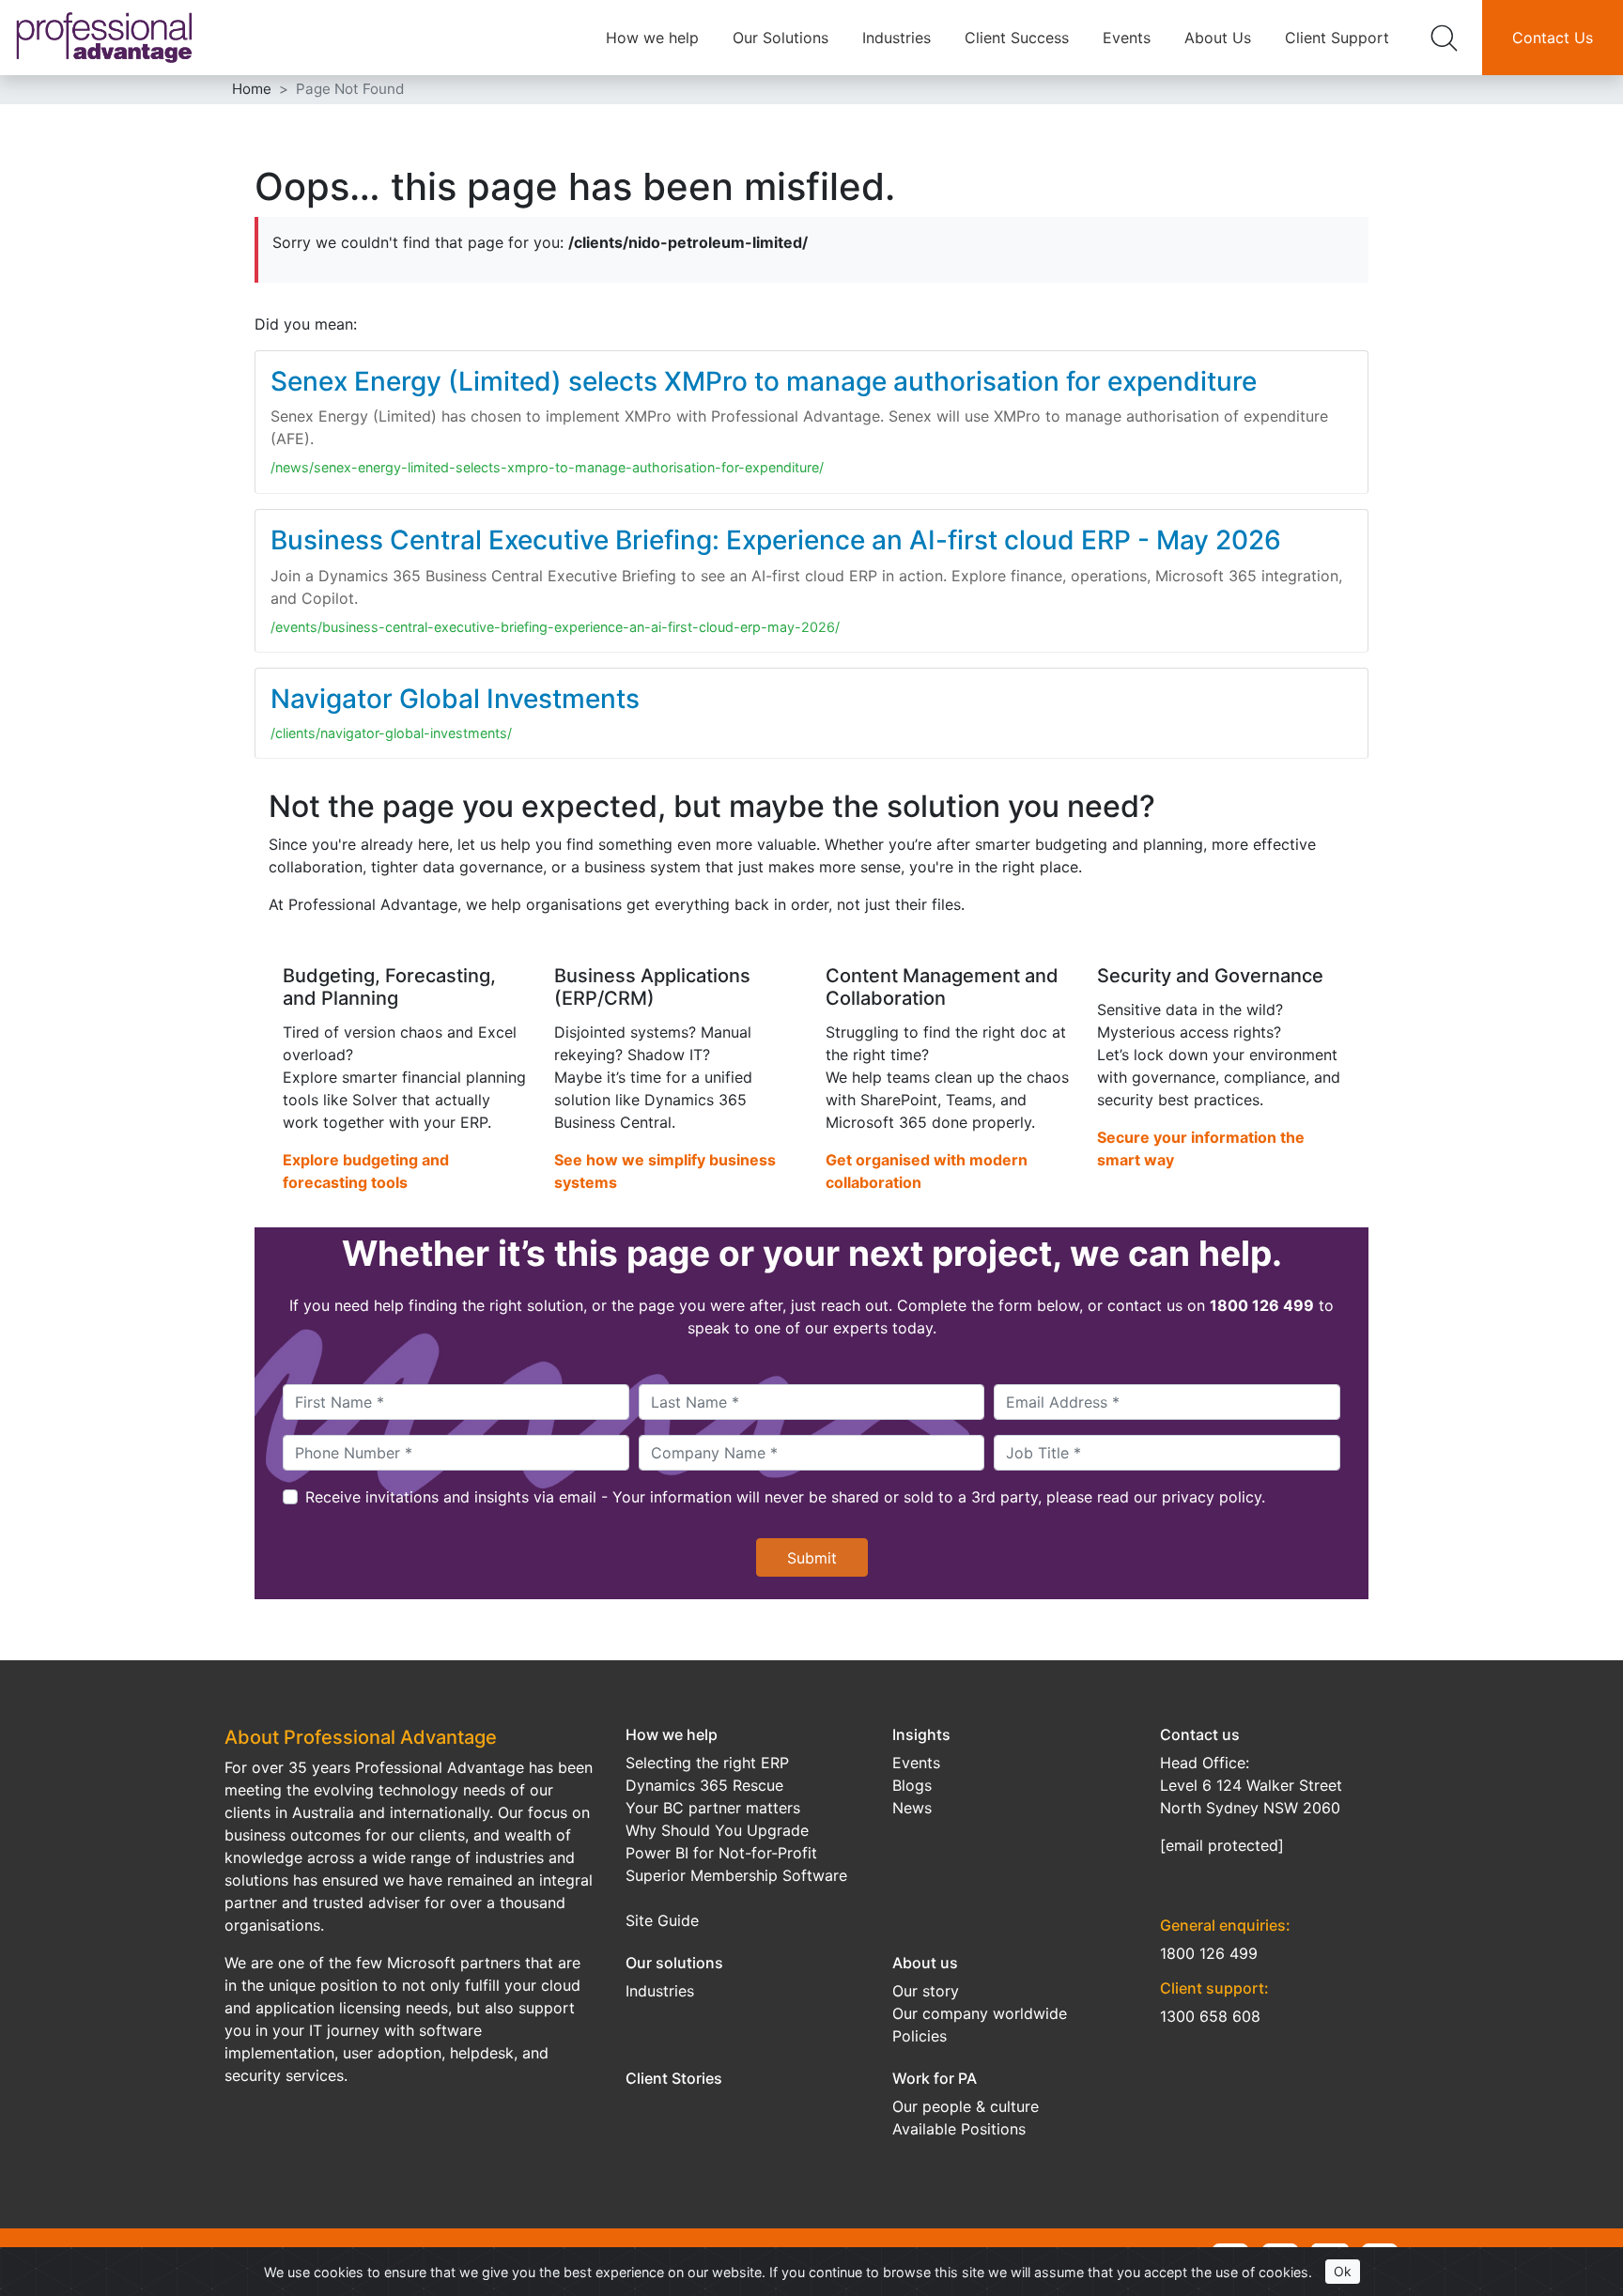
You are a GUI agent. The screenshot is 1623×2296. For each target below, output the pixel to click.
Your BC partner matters (713, 1808)
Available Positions (959, 2129)
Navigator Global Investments (455, 699)
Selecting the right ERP (707, 1763)
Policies (920, 2036)
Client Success (1017, 38)
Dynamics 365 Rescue (704, 1785)
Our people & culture (966, 2106)
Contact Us (1553, 38)
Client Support (1337, 38)
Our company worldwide (980, 2013)
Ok (1343, 2271)
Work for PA (935, 2078)
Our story (926, 1991)
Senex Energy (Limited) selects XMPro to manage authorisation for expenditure (764, 381)
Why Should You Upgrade (717, 1830)
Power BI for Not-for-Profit (721, 1853)
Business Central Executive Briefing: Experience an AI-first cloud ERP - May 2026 (776, 540)
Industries (897, 38)
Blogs (912, 1785)
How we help (652, 38)
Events (1127, 38)
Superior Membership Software (736, 1875)
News (912, 1808)
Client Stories (674, 2078)
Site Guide (662, 1920)
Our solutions (674, 1963)
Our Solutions (781, 38)
